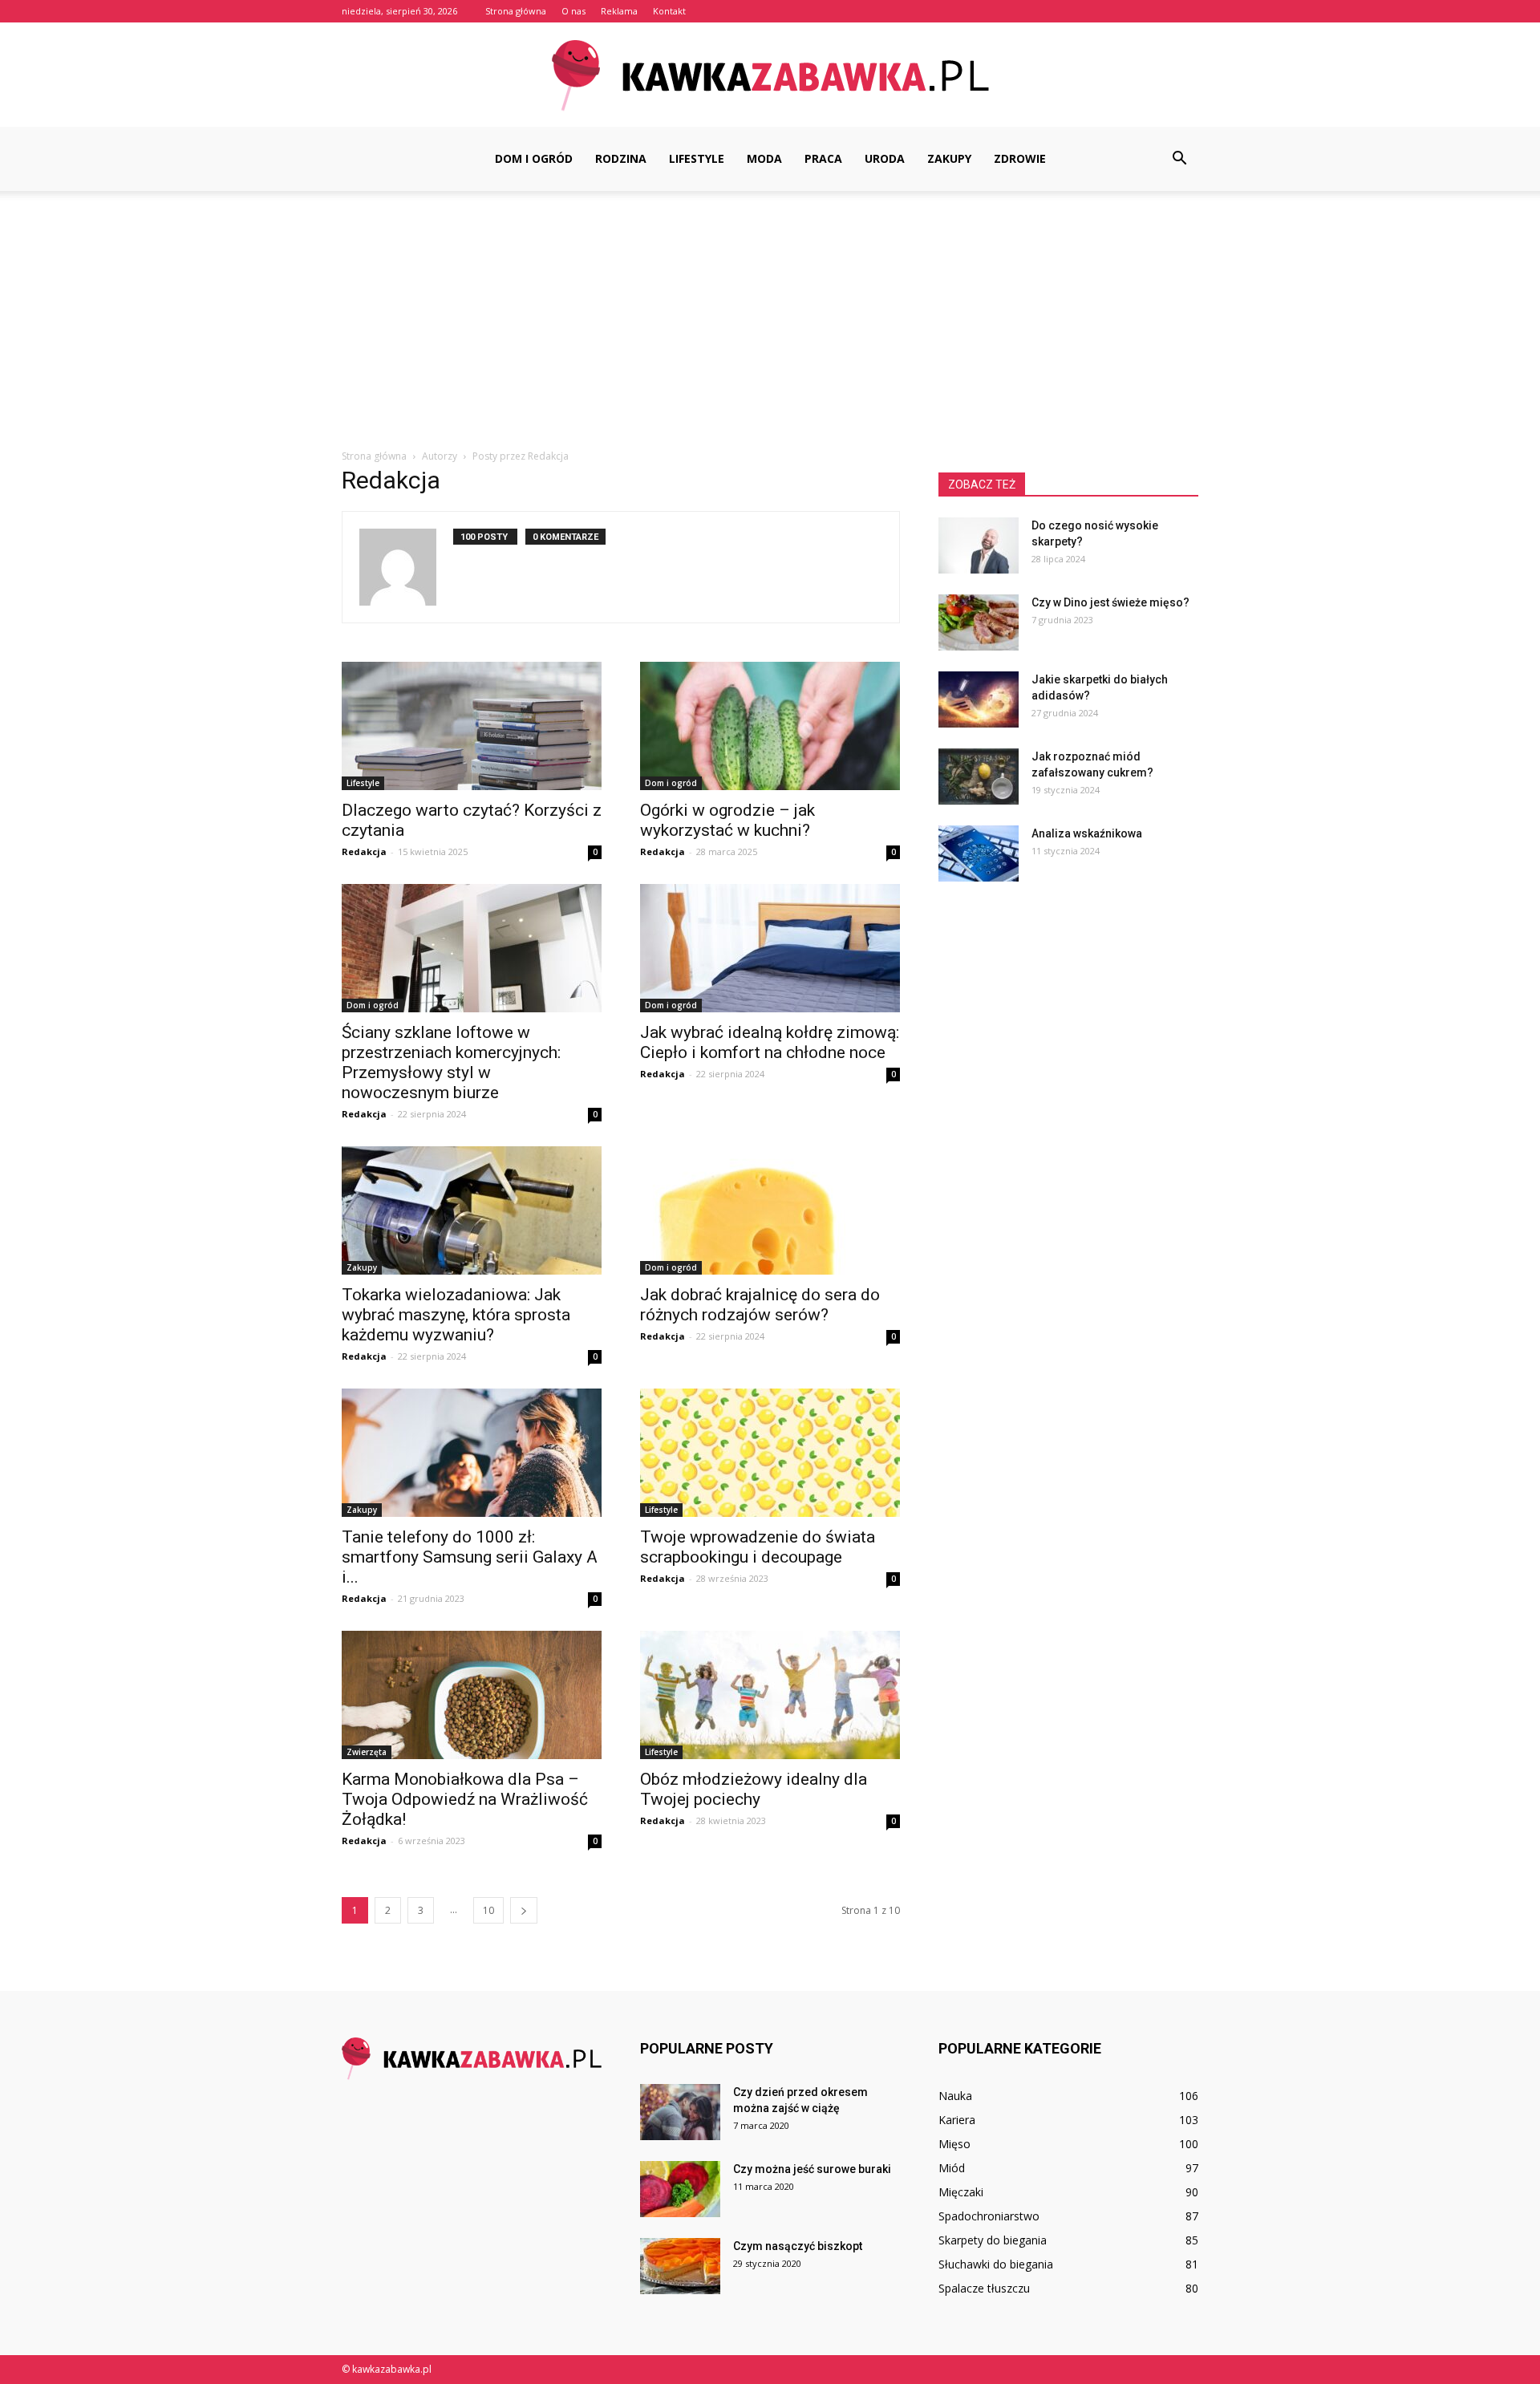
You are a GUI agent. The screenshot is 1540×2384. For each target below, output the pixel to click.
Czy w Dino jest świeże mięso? (1110, 602)
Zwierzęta (367, 1752)
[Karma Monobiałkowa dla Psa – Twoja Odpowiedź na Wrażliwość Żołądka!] (472, 1695)
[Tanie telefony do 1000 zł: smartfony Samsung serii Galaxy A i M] (472, 1453)
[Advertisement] (770, 311)
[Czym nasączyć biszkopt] (680, 2266)
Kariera (957, 2120)
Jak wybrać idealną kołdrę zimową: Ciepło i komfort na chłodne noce (770, 1042)
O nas (573, 11)
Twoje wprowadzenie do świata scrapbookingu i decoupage (758, 1547)
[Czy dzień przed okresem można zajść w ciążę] (680, 2112)
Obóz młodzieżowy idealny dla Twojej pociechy (754, 1789)
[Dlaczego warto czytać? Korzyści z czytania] (472, 726)
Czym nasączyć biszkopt (798, 2246)
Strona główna (516, 11)
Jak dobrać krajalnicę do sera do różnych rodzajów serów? (760, 1305)
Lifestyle (697, 158)
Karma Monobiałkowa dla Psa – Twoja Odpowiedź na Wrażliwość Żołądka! (465, 1799)
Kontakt (669, 11)
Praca (823, 158)
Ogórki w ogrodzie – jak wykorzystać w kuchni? (727, 820)
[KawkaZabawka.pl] (770, 76)
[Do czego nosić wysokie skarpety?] (979, 545)
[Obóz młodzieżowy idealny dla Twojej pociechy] (770, 1695)
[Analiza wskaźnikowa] (979, 853)
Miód (952, 2168)
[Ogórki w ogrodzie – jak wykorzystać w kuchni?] (770, 726)
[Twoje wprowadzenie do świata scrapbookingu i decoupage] (770, 1453)
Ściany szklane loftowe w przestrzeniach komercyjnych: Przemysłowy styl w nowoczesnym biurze (451, 1062)
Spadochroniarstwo (989, 2216)
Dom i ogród (534, 158)
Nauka (955, 2096)
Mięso (954, 2144)
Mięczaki (961, 2192)
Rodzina (621, 158)
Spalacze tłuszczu (984, 2288)
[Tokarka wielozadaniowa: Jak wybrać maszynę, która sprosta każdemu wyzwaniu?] (472, 1210)
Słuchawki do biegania (996, 2264)
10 (488, 1910)
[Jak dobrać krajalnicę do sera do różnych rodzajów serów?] (770, 1210)
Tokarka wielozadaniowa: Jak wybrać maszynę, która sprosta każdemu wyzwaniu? (456, 1315)
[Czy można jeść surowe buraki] (680, 2189)
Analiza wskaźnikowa (1087, 833)
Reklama (619, 11)
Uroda (885, 158)
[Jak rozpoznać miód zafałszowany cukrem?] (979, 776)
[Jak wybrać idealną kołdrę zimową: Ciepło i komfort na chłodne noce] (770, 948)
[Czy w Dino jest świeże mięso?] (979, 622)
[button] (1179, 159)
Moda (764, 158)
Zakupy (949, 158)
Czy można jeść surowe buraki (812, 2169)
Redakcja (364, 851)
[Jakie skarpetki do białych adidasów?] (979, 699)
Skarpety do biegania (993, 2240)
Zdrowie (1020, 158)
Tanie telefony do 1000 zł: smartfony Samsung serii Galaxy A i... (470, 1557)
